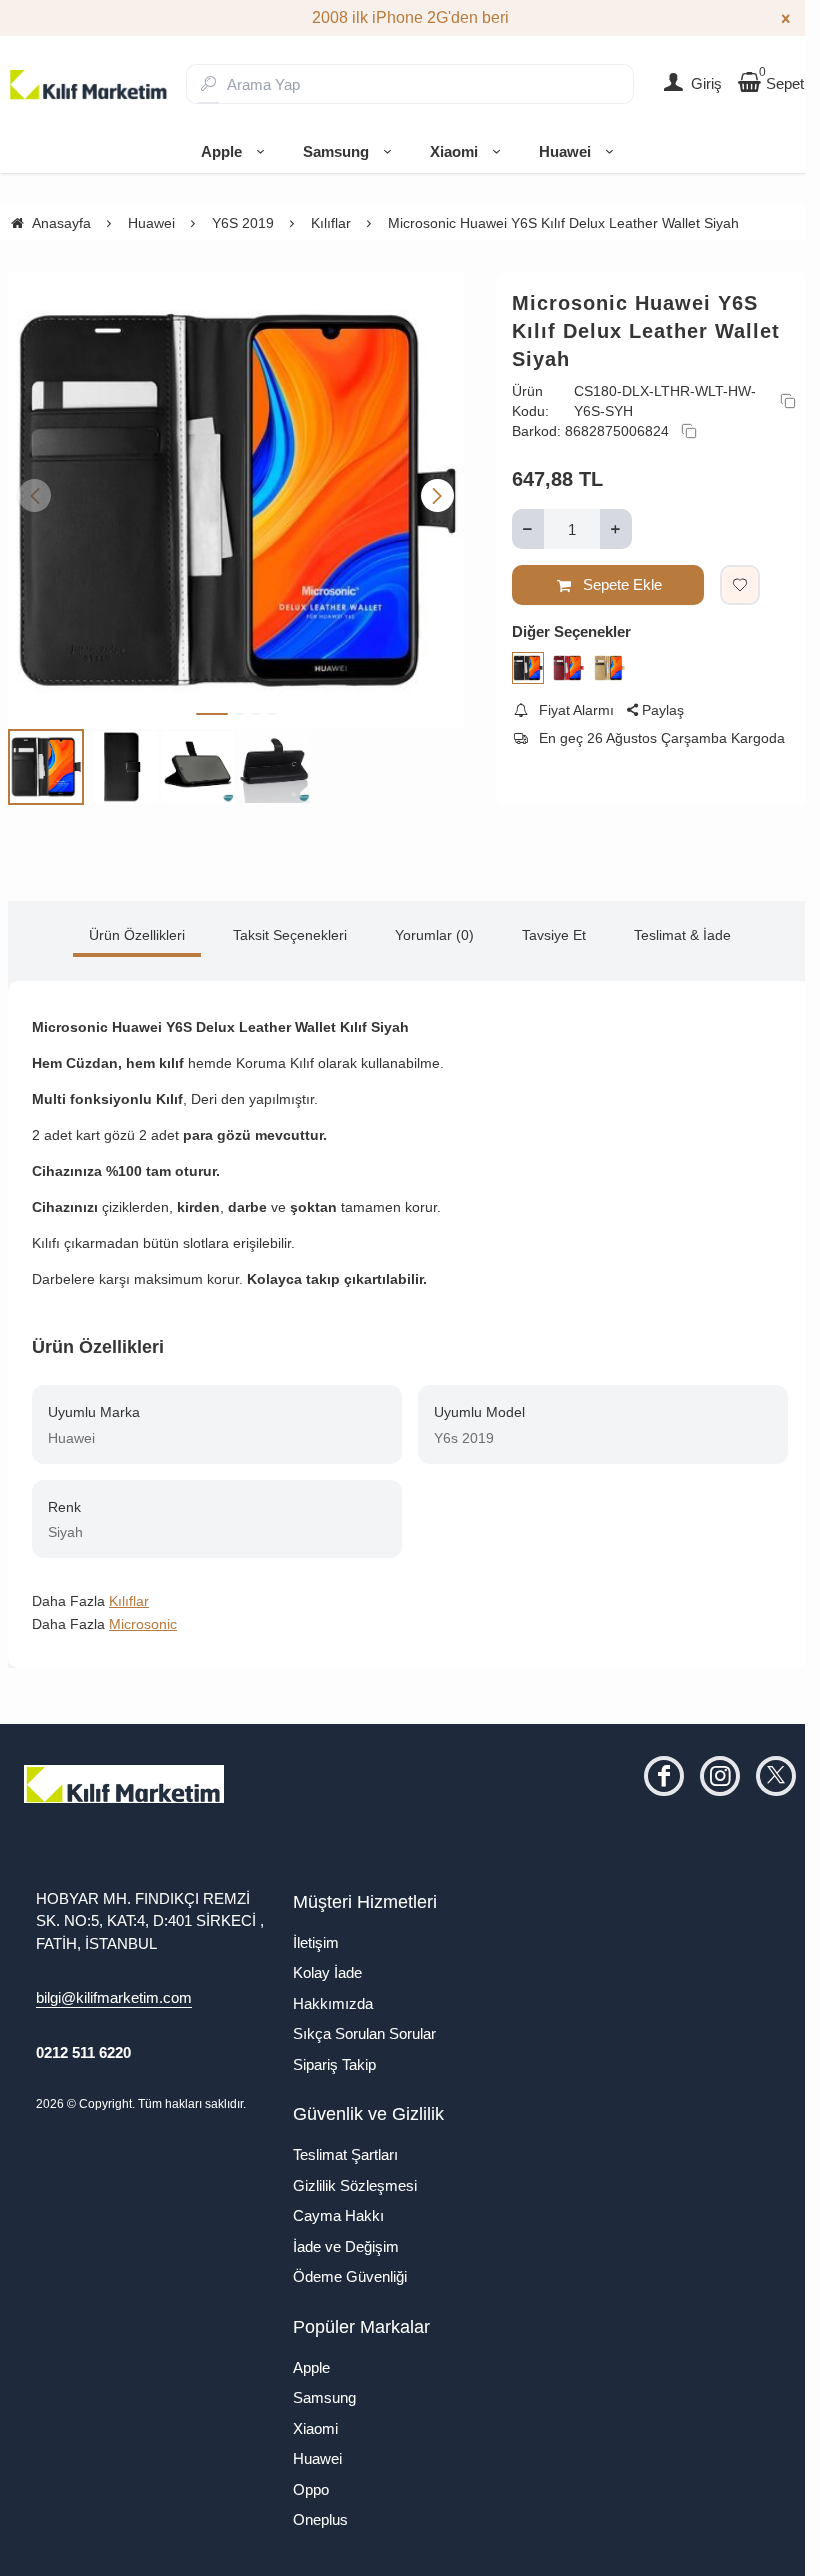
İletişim (316, 1942)
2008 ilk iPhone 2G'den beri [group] (410, 17)
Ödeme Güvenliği (350, 2276)
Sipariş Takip (334, 2064)
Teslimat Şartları (345, 2154)
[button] (212, 714)
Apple (221, 151)
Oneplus (320, 2519)
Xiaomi (454, 151)
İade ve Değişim (346, 2246)
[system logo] (89, 84)
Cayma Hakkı (338, 2215)
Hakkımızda (333, 2003)
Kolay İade (327, 1972)
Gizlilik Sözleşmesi (355, 2185)
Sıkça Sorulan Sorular (364, 2033)
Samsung (336, 151)
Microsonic (143, 1624)
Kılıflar (129, 1601)
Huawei (565, 151)
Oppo (311, 2489)
